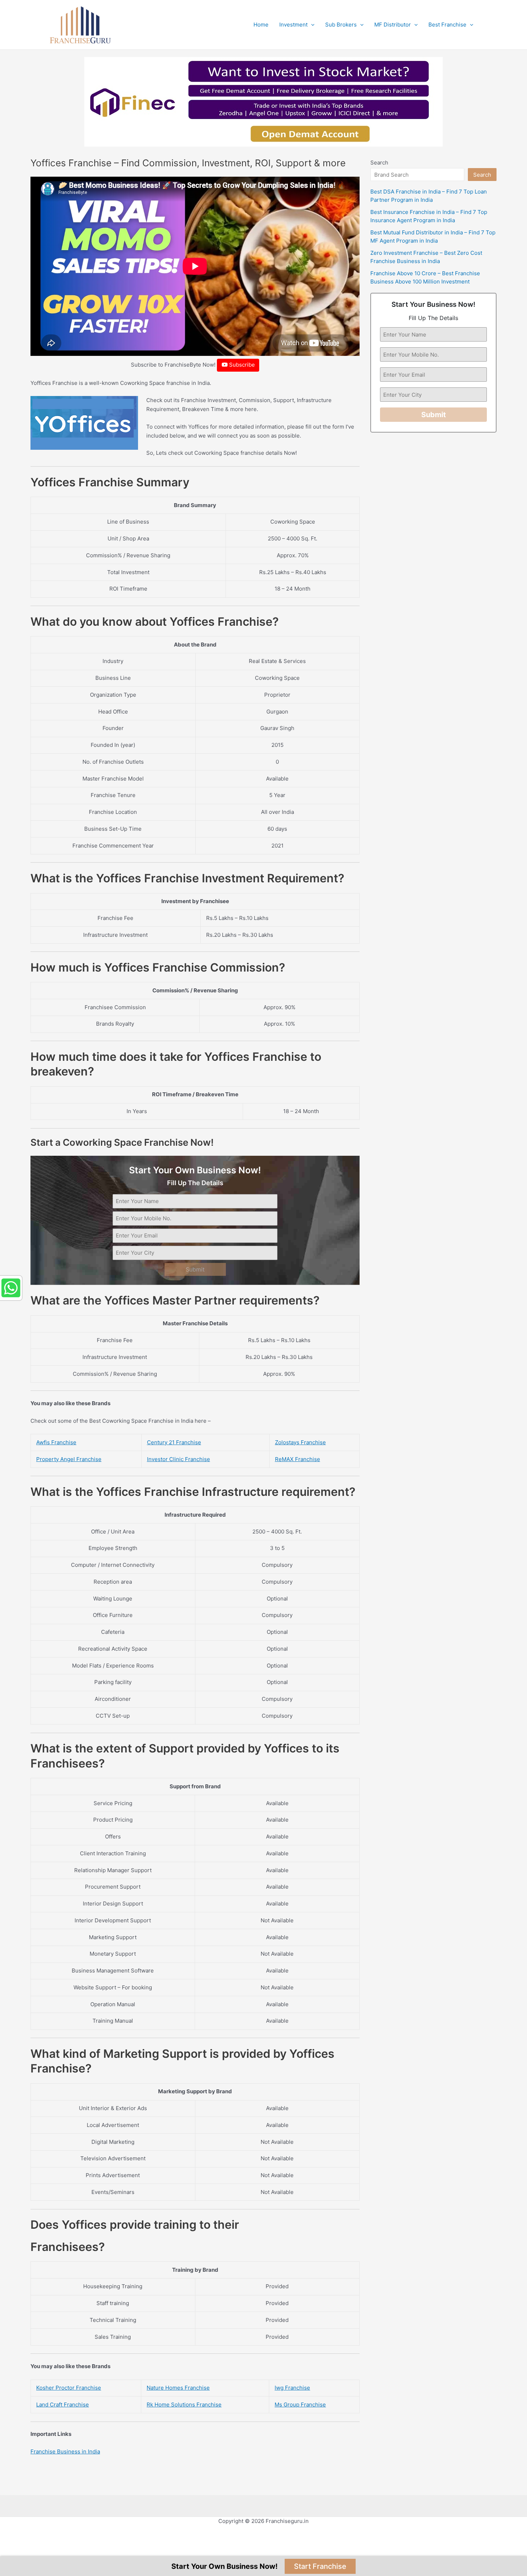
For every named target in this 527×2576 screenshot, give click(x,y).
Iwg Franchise (292, 2388)
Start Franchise (320, 2566)
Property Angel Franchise (69, 1459)
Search (379, 163)
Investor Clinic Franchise (179, 1459)
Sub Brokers (341, 25)
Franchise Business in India (65, 2451)
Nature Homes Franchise (178, 2388)
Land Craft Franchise (63, 2405)
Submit (195, 1269)
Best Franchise (447, 25)
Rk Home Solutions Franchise (184, 2405)
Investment (293, 25)
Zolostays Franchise (300, 1442)
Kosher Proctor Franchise (69, 2388)
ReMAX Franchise (298, 1459)
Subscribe (241, 365)
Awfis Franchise (56, 1442)
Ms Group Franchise (300, 2405)
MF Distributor (393, 25)
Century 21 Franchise (174, 1442)
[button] (311, 25)
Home (261, 25)
